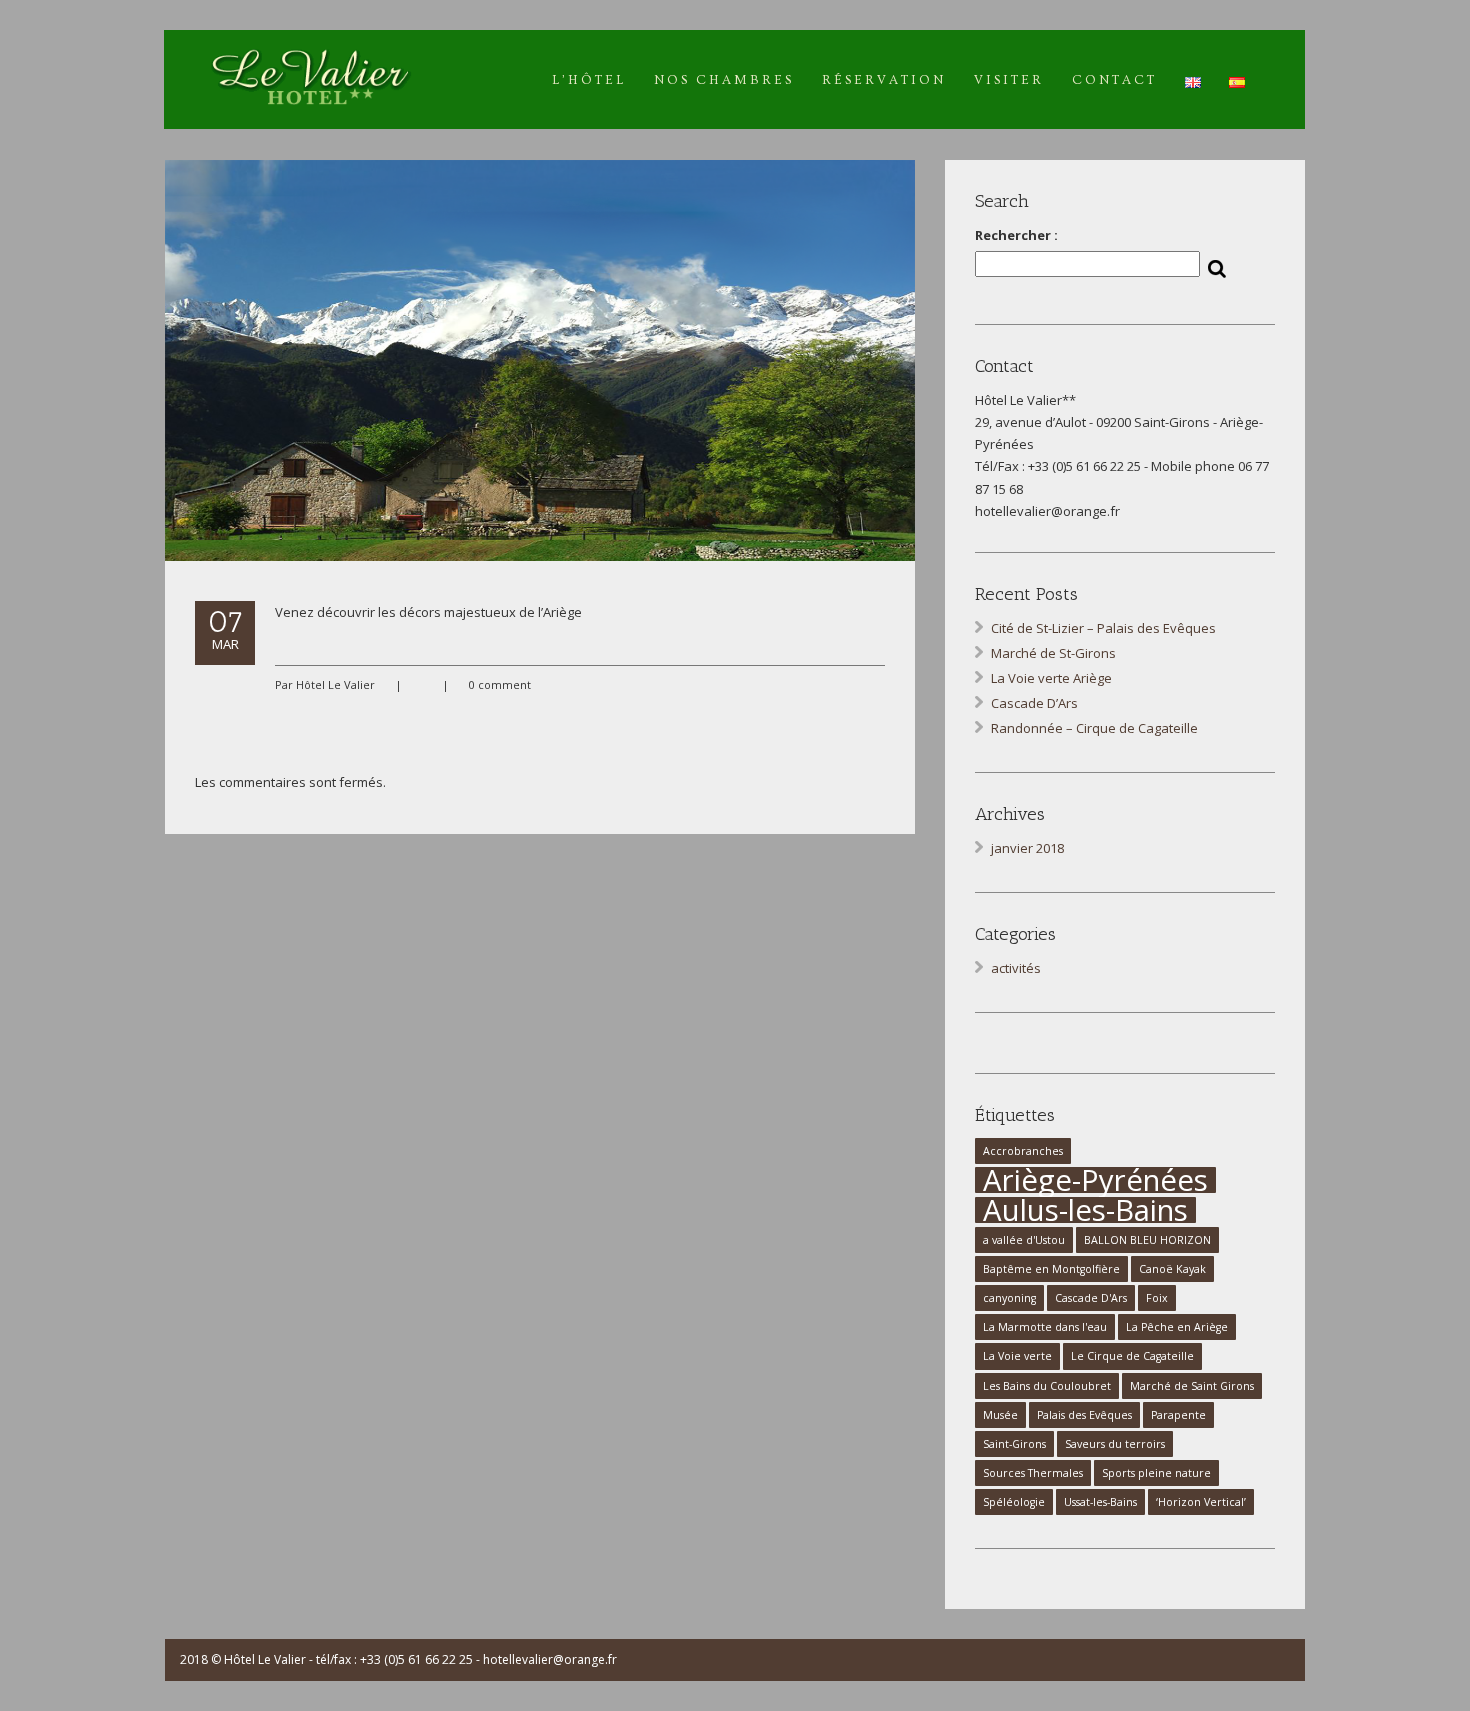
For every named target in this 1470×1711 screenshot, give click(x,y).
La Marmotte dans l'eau (1045, 1327)
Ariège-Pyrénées (1095, 1180)
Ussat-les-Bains (1100, 1502)
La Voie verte (1017, 1356)
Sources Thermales (1033, 1473)
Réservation (884, 80)
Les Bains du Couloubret (1047, 1386)
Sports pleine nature (1156, 1473)
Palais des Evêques (1084, 1415)
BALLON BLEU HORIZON (1147, 1240)
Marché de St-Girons (1053, 653)
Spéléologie (1014, 1502)
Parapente (1178, 1415)
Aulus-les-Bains (1085, 1210)
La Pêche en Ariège (1177, 1327)
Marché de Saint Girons (1192, 1386)
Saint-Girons (1014, 1444)
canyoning (1009, 1298)
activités (1016, 968)
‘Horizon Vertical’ (1201, 1502)
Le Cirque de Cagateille (1132, 1356)
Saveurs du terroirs (1115, 1444)
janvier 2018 (1027, 848)
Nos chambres (724, 80)
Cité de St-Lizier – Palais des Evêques (1103, 628)
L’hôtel (589, 80)
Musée (1000, 1415)
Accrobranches (1023, 1151)
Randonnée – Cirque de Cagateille (1094, 728)
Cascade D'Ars (1091, 1298)
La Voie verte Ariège (1051, 678)
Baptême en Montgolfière (1051, 1269)
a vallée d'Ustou (1024, 1240)
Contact (1114, 80)
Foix (1157, 1298)
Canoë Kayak (1172, 1269)
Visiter (1009, 80)
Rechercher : (1016, 235)
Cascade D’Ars (1034, 703)
